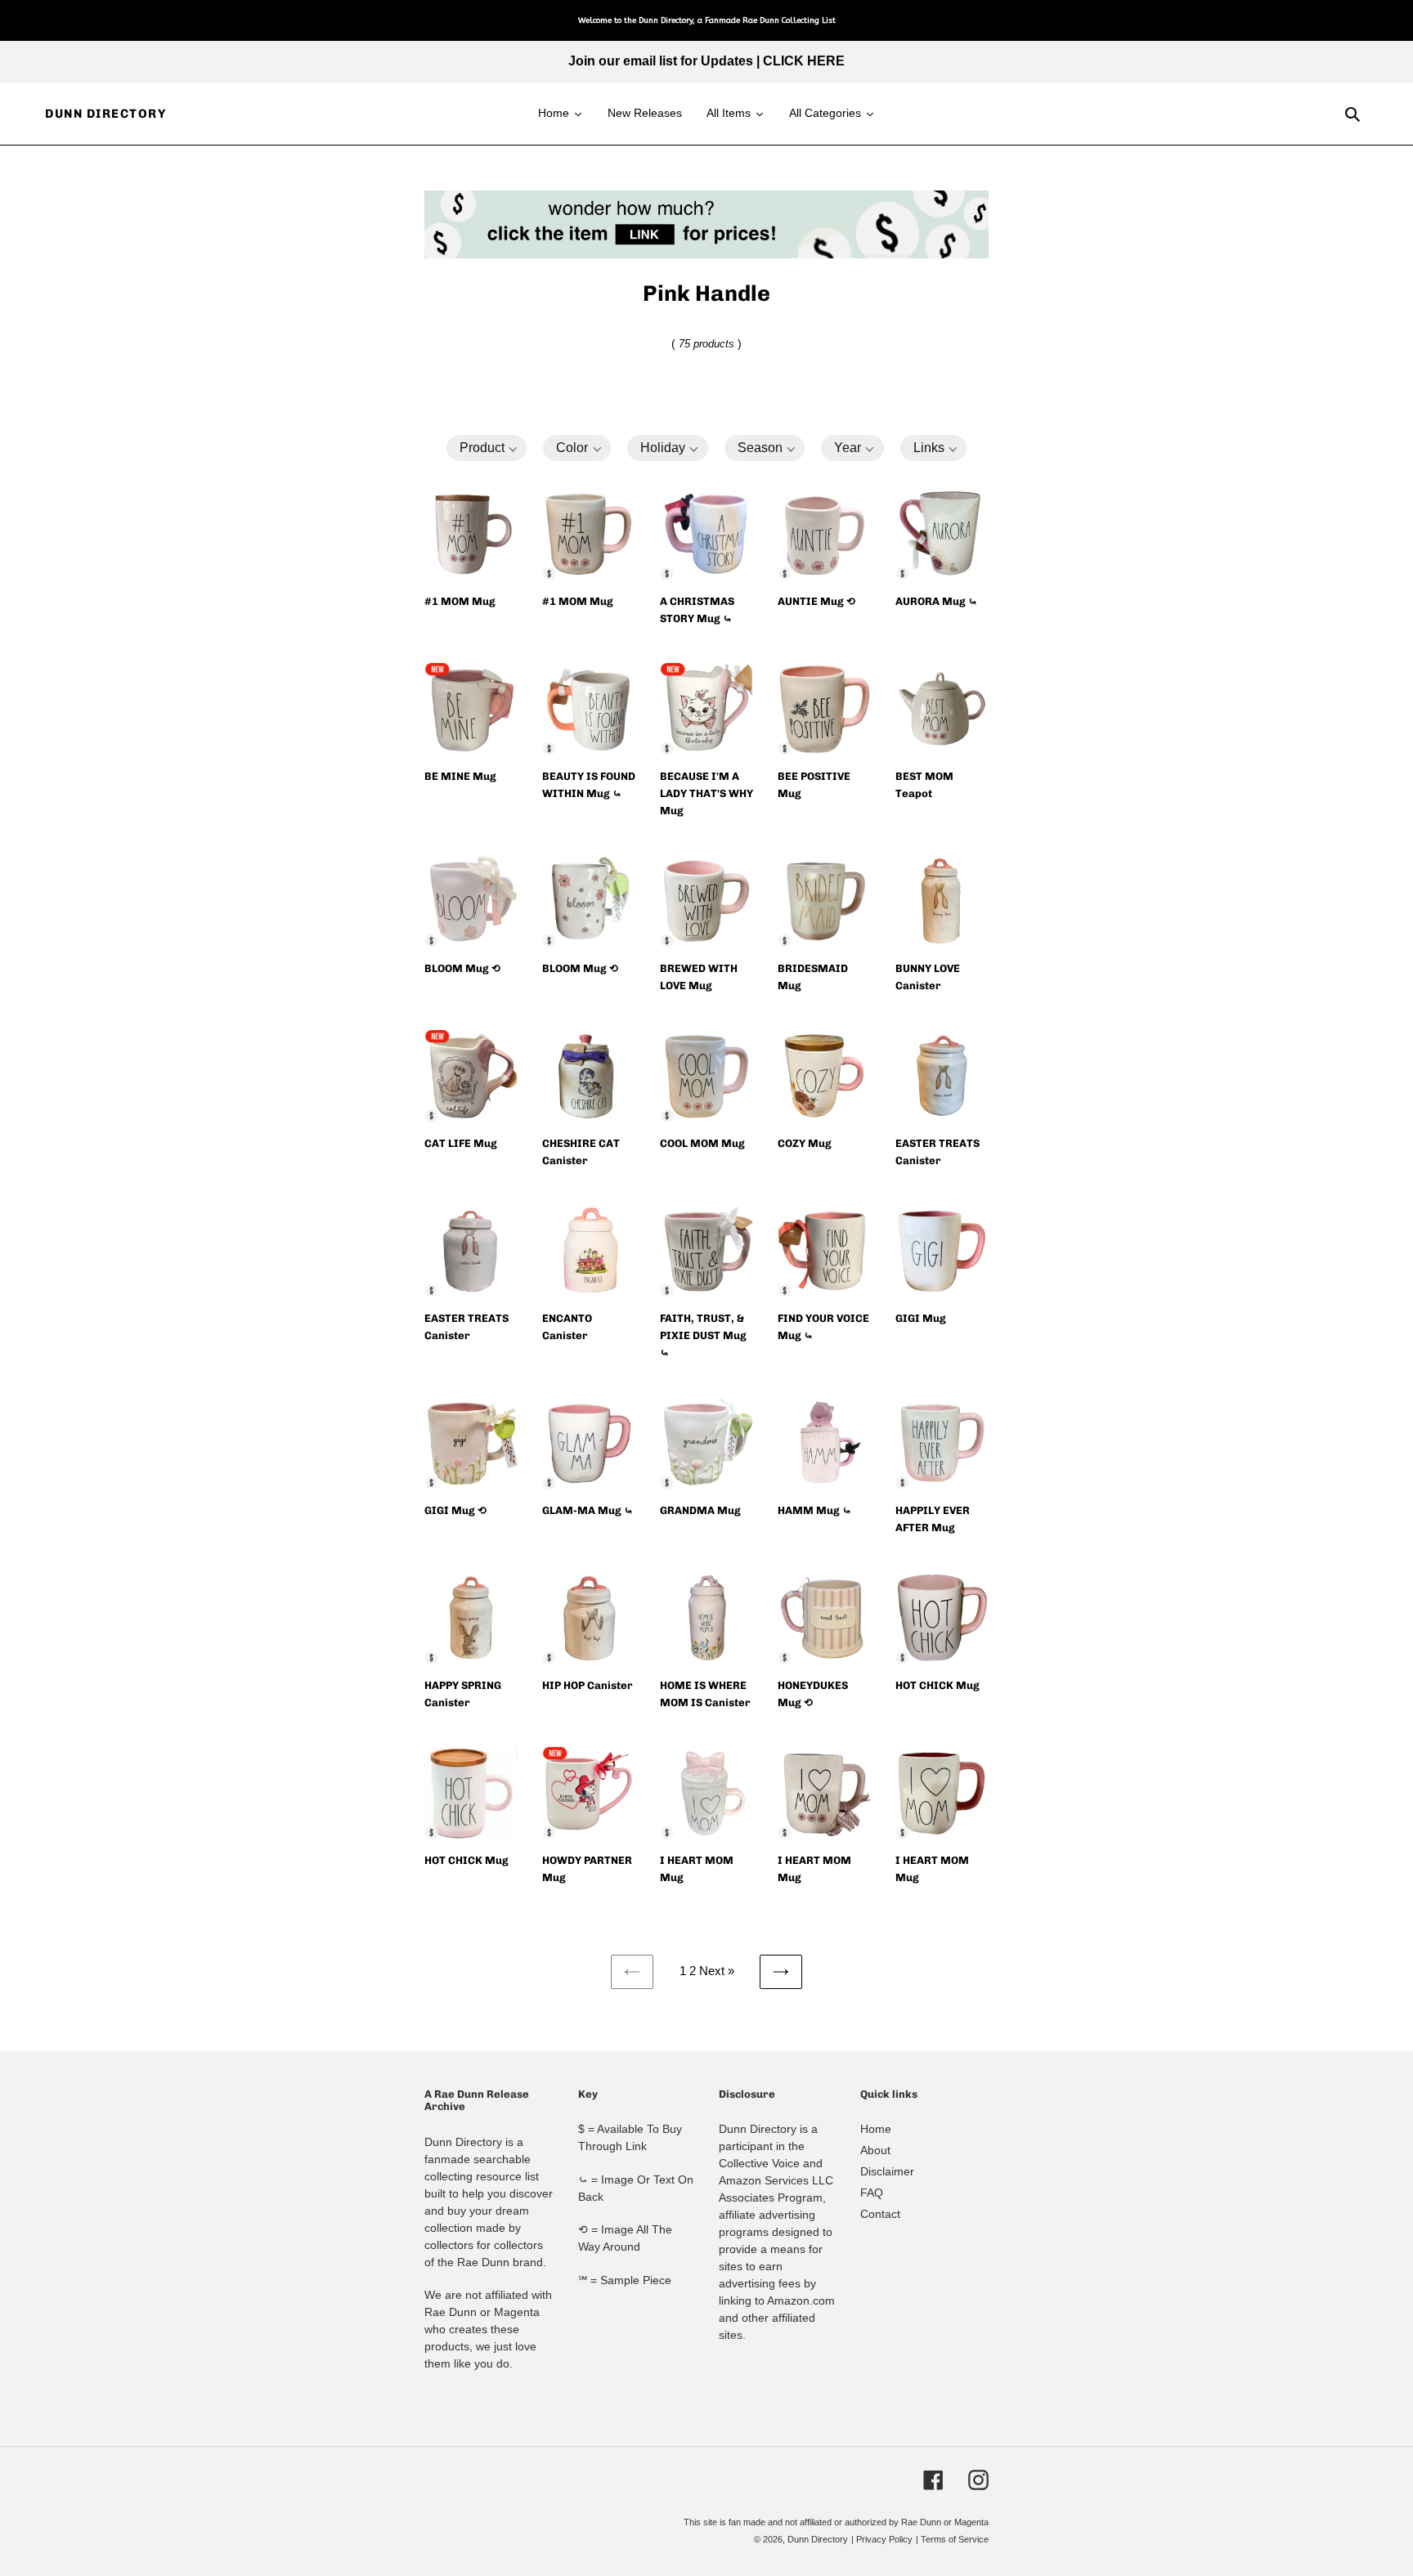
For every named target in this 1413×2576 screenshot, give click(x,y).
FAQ (872, 2193)
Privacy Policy (884, 2539)
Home (876, 2129)
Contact (880, 2214)
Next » (717, 1971)
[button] (487, 448)
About (875, 2150)
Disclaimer (887, 2171)
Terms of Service (955, 2539)
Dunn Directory (105, 114)
